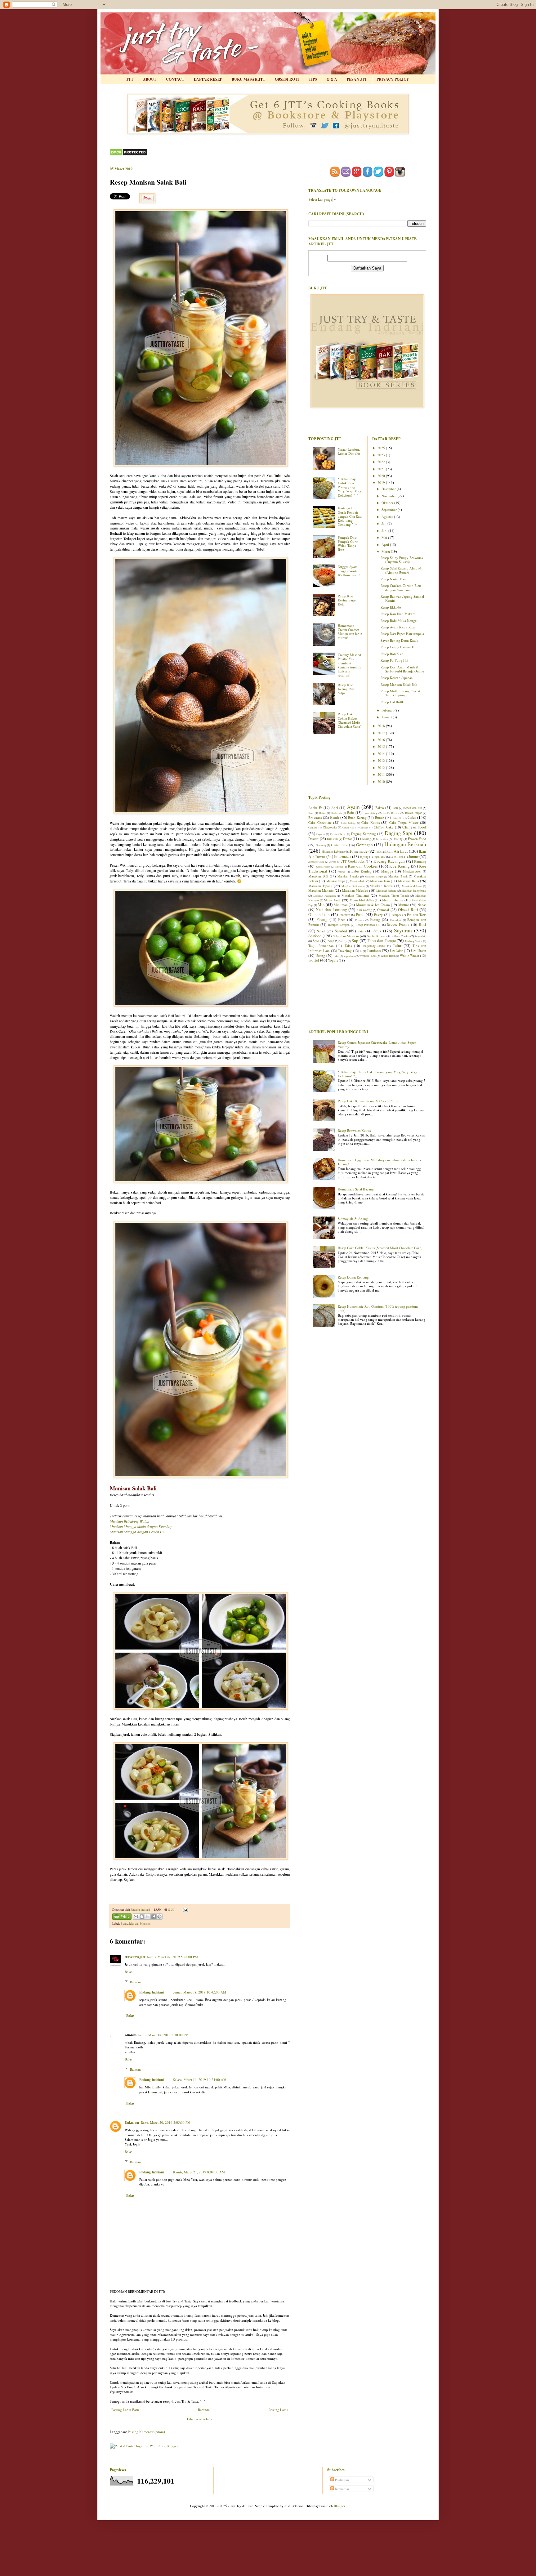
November (390, 496)
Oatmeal (383, 910)
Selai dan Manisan (139, 1924)
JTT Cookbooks (353, 861)
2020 (382, 476)
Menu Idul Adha (362, 900)
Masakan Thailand (355, 895)
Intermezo (342, 856)
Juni (385, 531)
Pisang (322, 919)
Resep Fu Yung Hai (394, 660)
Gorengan (364, 845)
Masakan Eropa (336, 881)
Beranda (204, 2410)
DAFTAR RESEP (208, 79)
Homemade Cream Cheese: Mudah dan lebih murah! (350, 632)
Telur (397, 945)
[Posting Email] (185, 1910)
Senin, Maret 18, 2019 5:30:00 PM (163, 2035)
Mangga (387, 871)
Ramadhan (396, 920)
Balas (128, 1972)
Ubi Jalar (396, 951)
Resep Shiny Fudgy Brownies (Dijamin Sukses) (402, 560)
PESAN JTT (357, 79)
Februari (388, 710)
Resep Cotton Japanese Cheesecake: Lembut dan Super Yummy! (377, 1044)
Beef (311, 813)
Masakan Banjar (374, 876)
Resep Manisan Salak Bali (399, 684)
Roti (422, 924)
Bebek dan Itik (412, 808)
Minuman (341, 905)
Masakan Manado (321, 890)
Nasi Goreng (364, 910)
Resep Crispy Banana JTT (399, 647)
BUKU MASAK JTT (248, 79)
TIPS (313, 79)
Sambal (341, 931)
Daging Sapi (399, 833)
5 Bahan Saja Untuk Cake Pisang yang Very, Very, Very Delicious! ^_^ (350, 487)
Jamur (413, 856)
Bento (322, 813)
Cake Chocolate (320, 822)
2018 (382, 726)
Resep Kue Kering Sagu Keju (347, 600)
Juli (384, 523)
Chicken (364, 827)
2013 (382, 760)
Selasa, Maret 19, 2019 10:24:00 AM (200, 2080)
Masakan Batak (398, 876)
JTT (130, 79)
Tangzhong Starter (374, 946)
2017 (382, 733)
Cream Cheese (338, 834)
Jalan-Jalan (397, 857)
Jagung (364, 857)
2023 (382, 455)
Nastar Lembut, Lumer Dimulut (349, 451)
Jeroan (333, 862)
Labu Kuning (362, 871)
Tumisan (374, 950)
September (390, 509)
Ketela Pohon (323, 866)
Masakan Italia (408, 881)
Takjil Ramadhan (321, 946)
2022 (382, 462)
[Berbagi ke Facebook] (154, 1917)
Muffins (404, 905)
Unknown (132, 2123)
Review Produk (398, 924)
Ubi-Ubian (419, 951)
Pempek (397, 915)
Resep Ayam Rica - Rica (398, 627)
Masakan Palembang (414, 891)
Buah (124, 1924)
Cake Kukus (371, 822)
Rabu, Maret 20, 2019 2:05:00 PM (166, 2122)
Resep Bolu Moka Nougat (399, 621)
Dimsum (332, 839)
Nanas (422, 905)
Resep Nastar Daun (394, 579)
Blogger (339, 2506)
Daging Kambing (364, 834)
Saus (377, 931)
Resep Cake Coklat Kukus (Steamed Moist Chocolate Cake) (350, 720)
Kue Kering (399, 866)
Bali (395, 808)
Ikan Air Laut (397, 851)
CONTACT (175, 79)
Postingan (342, 2480)
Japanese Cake (316, 862)
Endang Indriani (152, 1992)
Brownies (315, 817)
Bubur (380, 817)
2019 (382, 482)
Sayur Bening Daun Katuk (400, 640)
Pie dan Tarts (417, 915)
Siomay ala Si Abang (353, 1219)
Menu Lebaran (393, 900)
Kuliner (341, 871)
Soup (331, 941)
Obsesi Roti (408, 909)
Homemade (358, 851)
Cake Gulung (348, 823)
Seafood (315, 936)
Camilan (313, 827)
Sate (361, 931)
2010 (382, 781)
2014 (382, 754)
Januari (387, 717)
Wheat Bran (388, 956)
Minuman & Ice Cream (373, 905)
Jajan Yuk (379, 857)
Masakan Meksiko (355, 890)
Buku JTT (398, 818)
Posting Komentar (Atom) (146, 2432)
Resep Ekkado (391, 607)
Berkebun (336, 813)
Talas (348, 946)
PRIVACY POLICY (393, 79)
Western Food (367, 956)
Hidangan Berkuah (405, 844)
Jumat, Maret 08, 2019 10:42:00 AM (200, 1992)
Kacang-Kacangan (389, 861)
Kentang (420, 861)
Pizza (342, 920)
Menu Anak (333, 900)
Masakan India (358, 881)
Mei (385, 537)
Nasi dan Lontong (331, 909)
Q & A (332, 79)
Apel (335, 808)
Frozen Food (417, 839)
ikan (379, 852)
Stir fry (343, 941)
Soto (316, 941)
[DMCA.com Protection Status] (129, 155)
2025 (382, 448)
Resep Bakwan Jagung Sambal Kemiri (402, 598)
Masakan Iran (380, 881)
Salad (321, 931)
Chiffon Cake (384, 827)
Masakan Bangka (348, 876)
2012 (382, 768)
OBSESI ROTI (287, 79)
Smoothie (420, 936)
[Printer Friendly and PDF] (122, 1917)
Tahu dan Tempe (382, 940)
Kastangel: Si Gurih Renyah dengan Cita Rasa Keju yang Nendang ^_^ (350, 516)
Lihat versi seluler (200, 2419)
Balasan (135, 1982)
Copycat (321, 834)
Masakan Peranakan (324, 896)
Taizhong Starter (413, 941)
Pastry (378, 915)
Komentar (342, 2489)
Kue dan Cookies (363, 866)
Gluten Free (339, 845)
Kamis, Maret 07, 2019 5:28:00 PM (172, 1957)
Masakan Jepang (320, 886)
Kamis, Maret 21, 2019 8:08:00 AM (199, 2172)
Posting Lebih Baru (125, 2410)
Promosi (360, 920)
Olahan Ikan (319, 914)
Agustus (388, 517)
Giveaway (321, 845)
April (386, 545)
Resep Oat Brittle (393, 702)
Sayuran (403, 930)
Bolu (351, 813)
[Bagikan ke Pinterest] (159, 1917)
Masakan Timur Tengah (394, 896)
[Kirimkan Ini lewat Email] (136, 1917)
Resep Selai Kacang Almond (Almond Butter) (401, 570)
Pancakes (345, 915)
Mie (321, 904)
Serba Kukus (376, 936)
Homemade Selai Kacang (356, 1189)
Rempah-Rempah (339, 925)
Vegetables (349, 956)
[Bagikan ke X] (148, 1917)
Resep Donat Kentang (353, 1277)
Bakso (380, 808)
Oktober (388, 503)
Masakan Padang (386, 891)
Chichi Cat (348, 827)
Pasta (360, 914)
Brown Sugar (413, 813)
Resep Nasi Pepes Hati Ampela (402, 634)
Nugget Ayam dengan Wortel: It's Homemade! (349, 571)
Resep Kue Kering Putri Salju (347, 689)
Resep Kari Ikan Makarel (398, 614)
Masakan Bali (318, 876)
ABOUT (150, 79)
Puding (375, 920)
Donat (347, 839)
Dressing (366, 839)
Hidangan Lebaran (333, 852)
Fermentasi (382, 839)
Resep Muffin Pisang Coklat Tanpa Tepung (400, 693)
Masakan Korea (381, 886)
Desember (389, 489)
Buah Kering (357, 817)
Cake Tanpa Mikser (404, 822)
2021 (382, 469)
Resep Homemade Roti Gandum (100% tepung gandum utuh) (378, 1308)
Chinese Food (414, 827)
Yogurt (333, 960)
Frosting (398, 839)
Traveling (345, 951)
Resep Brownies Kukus (354, 1130)
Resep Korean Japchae (397, 678)
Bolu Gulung (370, 813)
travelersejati (135, 1957)
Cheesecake (330, 827)
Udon (336, 956)
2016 (382, 740)
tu (361, 951)
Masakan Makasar (412, 886)
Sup (355, 940)
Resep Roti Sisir (392, 654)
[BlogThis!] (142, 1917)
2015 (382, 746)
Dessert (313, 839)
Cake (412, 817)
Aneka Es (315, 808)
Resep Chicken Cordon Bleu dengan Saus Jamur (401, 587)
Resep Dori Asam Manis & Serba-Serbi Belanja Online (402, 669)
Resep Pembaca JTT (368, 925)
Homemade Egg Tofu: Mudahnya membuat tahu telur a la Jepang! (379, 1162)
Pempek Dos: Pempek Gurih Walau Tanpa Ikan (348, 544)
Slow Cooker (402, 936)
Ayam (353, 807)
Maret (386, 551)
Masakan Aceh (412, 871)
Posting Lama (278, 2410)
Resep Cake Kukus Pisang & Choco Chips (368, 1101)
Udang (320, 955)
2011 (382, 774)
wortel (314, 960)
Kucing (339, 866)
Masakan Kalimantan (353, 886)
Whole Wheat (409, 955)
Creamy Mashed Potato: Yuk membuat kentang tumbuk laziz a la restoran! (350, 665)
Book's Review (391, 813)
